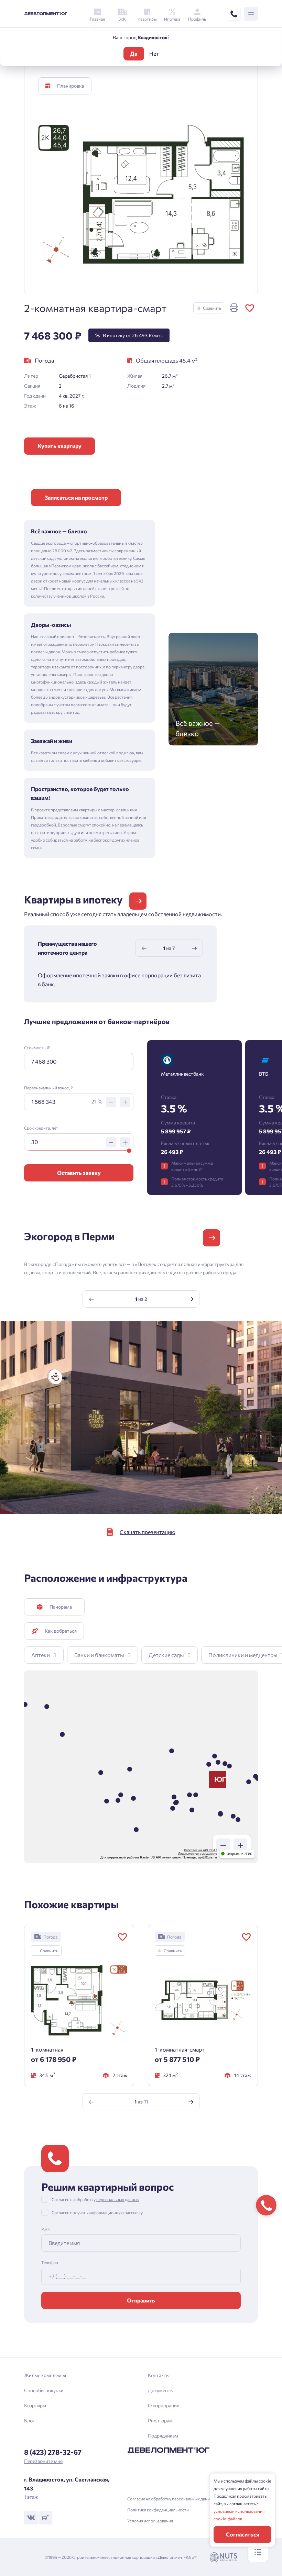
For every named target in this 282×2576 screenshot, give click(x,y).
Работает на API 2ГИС (200, 1850)
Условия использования (150, 2521)
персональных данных (118, 2199)
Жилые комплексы (45, 2375)
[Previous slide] (144, 948)
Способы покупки (44, 2390)
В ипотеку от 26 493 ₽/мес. (129, 335)
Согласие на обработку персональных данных (171, 2499)
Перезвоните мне (43, 2461)
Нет (154, 53)
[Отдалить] (223, 1845)
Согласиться (243, 2534)
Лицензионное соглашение (198, 1854)
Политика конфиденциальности (158, 2510)
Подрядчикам (163, 2436)
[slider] (129, 1151)
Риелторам (160, 2420)
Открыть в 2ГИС (240, 1854)
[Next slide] (194, 948)
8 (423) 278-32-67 (53, 2452)
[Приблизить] (240, 1845)
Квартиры (35, 2405)
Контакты (159, 2375)
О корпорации (164, 2405)
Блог (29, 2420)
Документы (161, 2390)
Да (134, 53)
